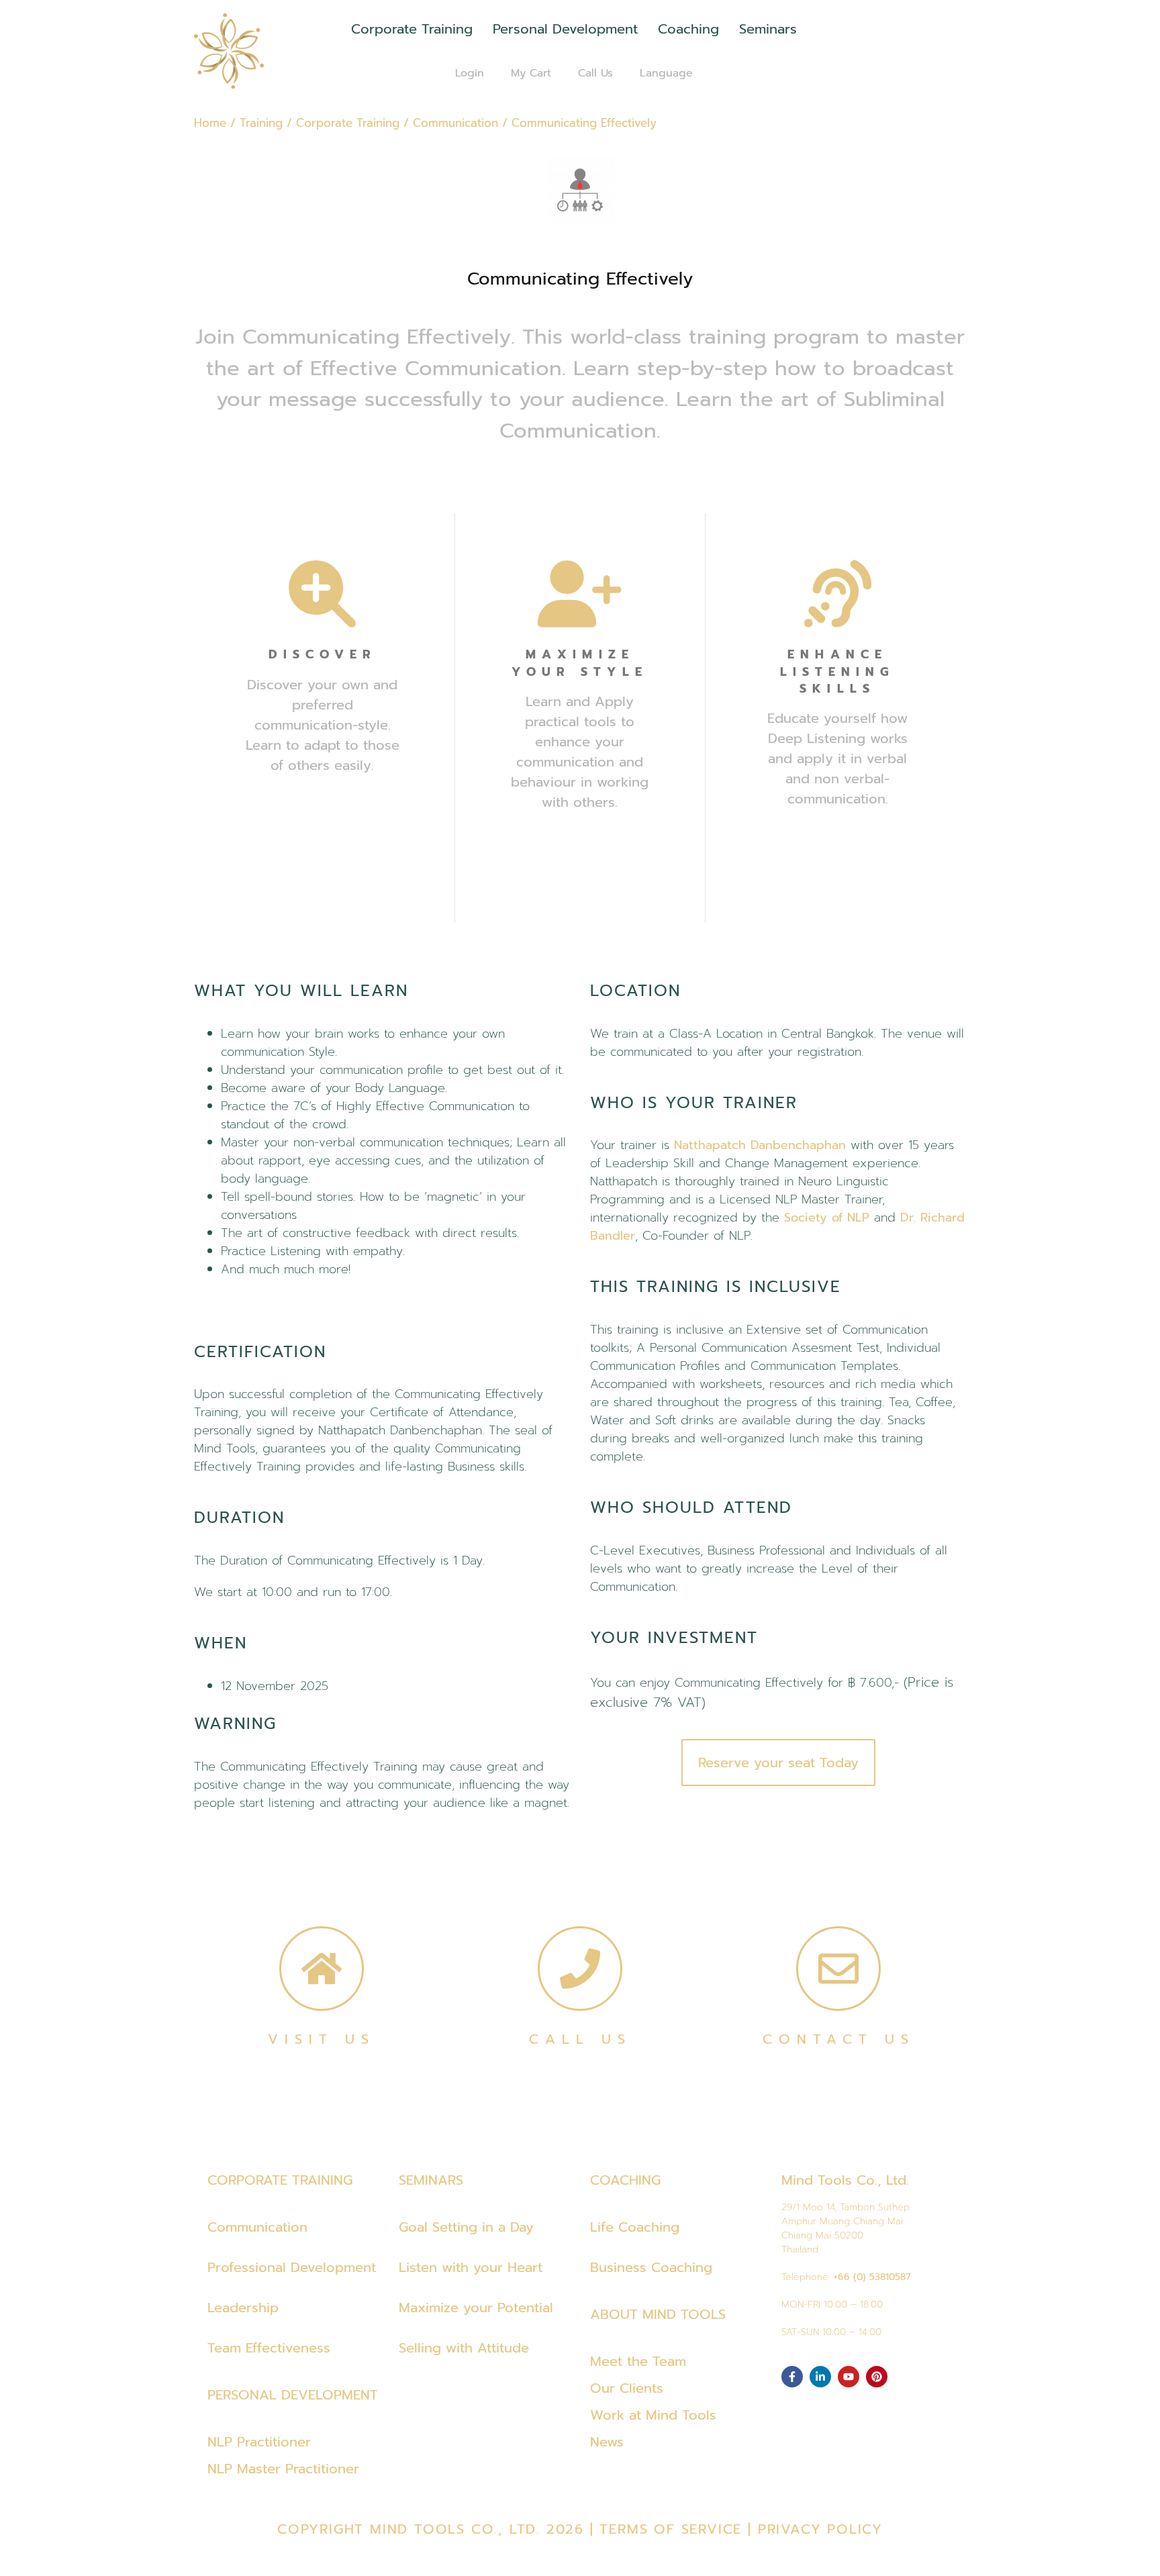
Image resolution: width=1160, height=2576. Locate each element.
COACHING (625, 2180)
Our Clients (627, 2388)
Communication (455, 123)
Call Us (595, 73)
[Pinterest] (877, 2377)
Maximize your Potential (476, 2308)
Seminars (768, 29)
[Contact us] (838, 1969)
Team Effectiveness (269, 2348)
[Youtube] (849, 2377)
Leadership (243, 2308)
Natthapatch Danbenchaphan (760, 1145)
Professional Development (292, 2267)
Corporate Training (412, 29)
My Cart (531, 73)
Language (666, 73)
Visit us (322, 2039)
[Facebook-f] (792, 2377)
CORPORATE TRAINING (280, 2180)
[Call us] (580, 1969)
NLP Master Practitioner (283, 2469)
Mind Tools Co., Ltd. (845, 2180)
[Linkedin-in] (820, 2377)
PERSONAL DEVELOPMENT (293, 2395)
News (607, 2442)
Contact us (839, 2039)
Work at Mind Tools (653, 2415)
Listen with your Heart (471, 2267)
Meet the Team (638, 2361)
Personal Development (565, 29)
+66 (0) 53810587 (872, 2277)
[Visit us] (322, 1969)
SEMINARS (431, 2180)
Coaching (688, 29)
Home (210, 123)
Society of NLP (827, 1218)
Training (261, 123)
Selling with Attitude (464, 2348)
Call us (580, 2039)
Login (470, 73)
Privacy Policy (820, 2529)
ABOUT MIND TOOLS (658, 2314)
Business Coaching (651, 2267)
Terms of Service (671, 2529)
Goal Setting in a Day (466, 2227)
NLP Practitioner (259, 2442)
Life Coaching (635, 2227)
